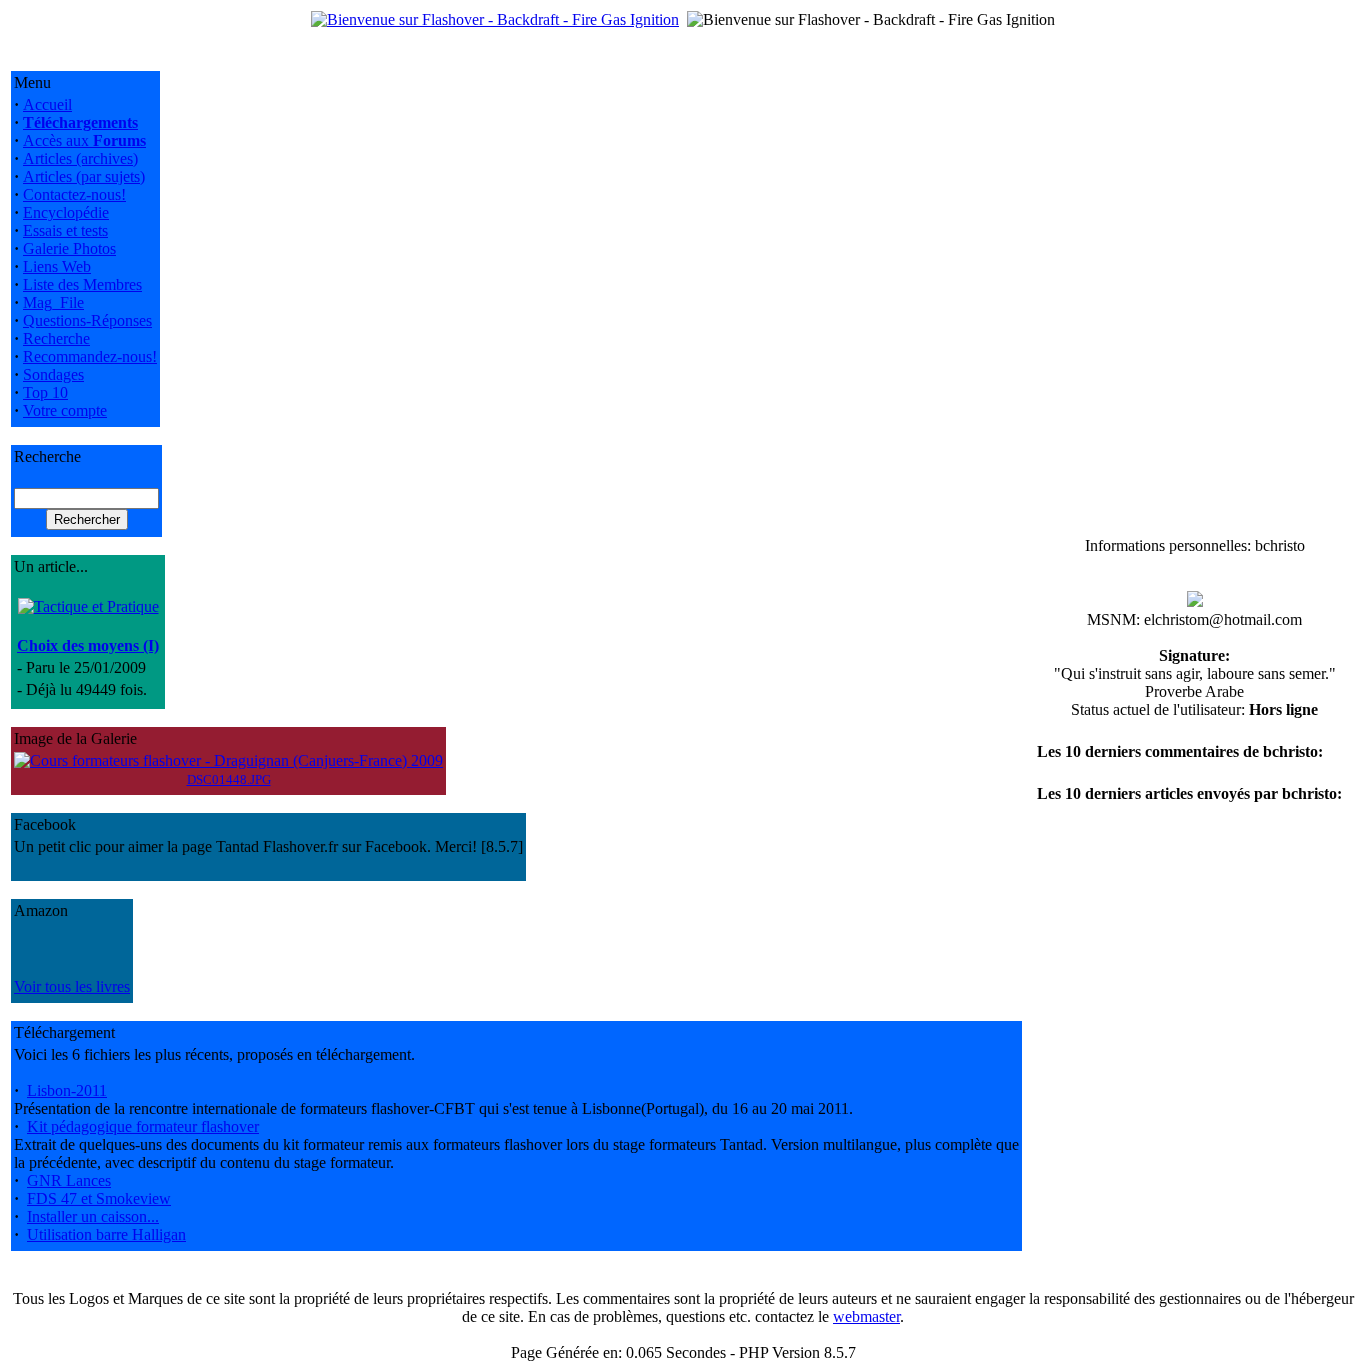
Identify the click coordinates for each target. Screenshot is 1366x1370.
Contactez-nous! (74, 194)
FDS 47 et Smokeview (99, 1198)
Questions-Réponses (87, 320)
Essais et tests (65, 230)
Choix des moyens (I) (88, 645)
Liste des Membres (82, 284)
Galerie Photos (69, 248)
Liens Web (57, 266)
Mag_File (53, 302)
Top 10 (45, 392)
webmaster (866, 1316)
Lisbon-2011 (67, 1090)
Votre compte (65, 410)
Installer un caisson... (93, 1216)
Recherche (56, 338)
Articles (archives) (80, 158)
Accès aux (84, 140)
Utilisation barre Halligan (106, 1234)
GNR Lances (69, 1180)
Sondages (53, 374)
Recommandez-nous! (90, 356)
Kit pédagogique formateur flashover (143, 1126)
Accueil (47, 104)
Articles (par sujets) (84, 176)
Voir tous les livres (72, 986)
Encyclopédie (66, 212)
